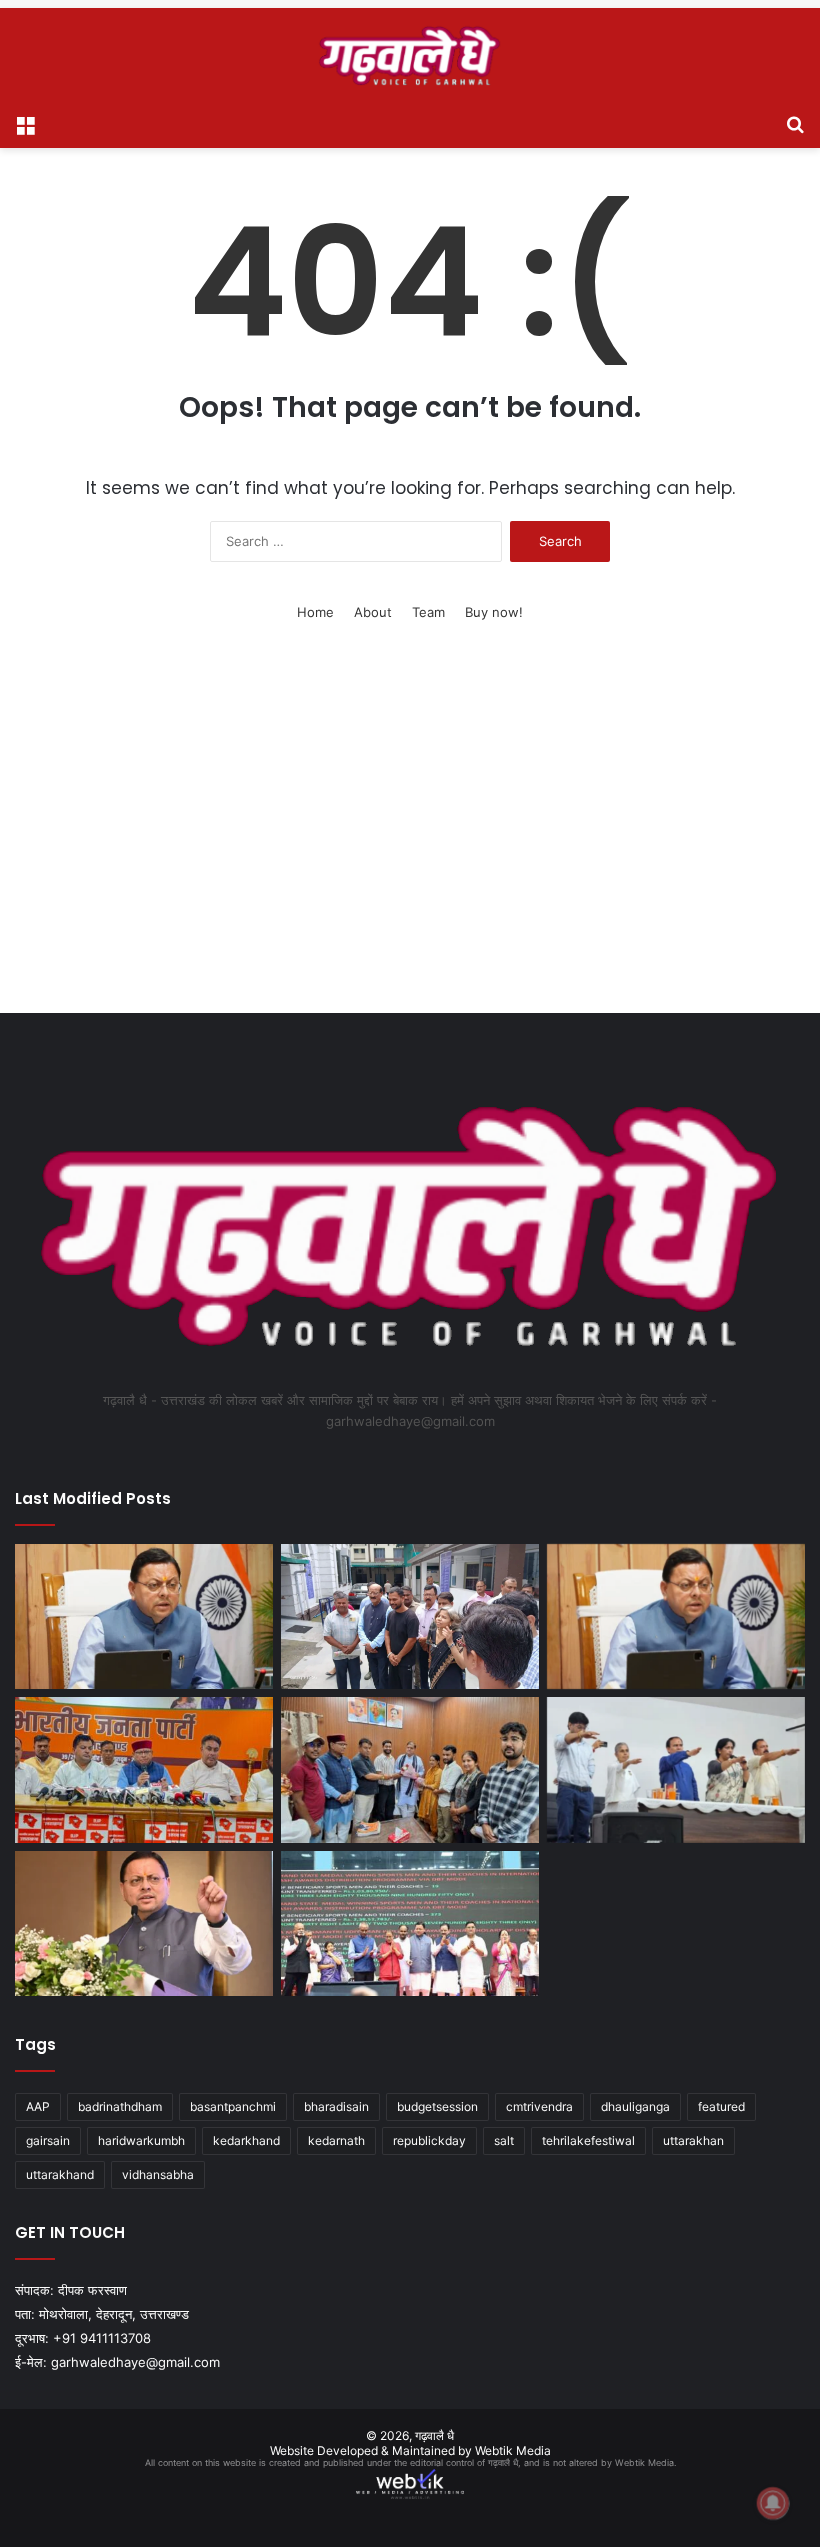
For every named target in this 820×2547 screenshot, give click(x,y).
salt (504, 2140)
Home (315, 612)
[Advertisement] (410, 843)
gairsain (48, 2140)
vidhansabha (158, 2174)
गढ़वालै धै (434, 2435)
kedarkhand (246, 2140)
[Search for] (795, 123)
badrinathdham (120, 2106)
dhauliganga (635, 2106)
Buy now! (494, 612)
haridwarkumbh (141, 2140)
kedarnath (336, 2140)
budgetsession (437, 2106)
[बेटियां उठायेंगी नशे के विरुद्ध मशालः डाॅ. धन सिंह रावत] (676, 1770)
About (373, 612)
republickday (429, 2140)
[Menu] (25, 123)
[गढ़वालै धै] (410, 55)
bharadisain (336, 2106)
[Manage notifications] (773, 2503)
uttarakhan (693, 2140)
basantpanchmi (233, 2106)
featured (721, 2106)
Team (428, 612)
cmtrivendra (539, 2106)
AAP (38, 2106)
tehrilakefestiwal (588, 2140)
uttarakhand (60, 2174)
